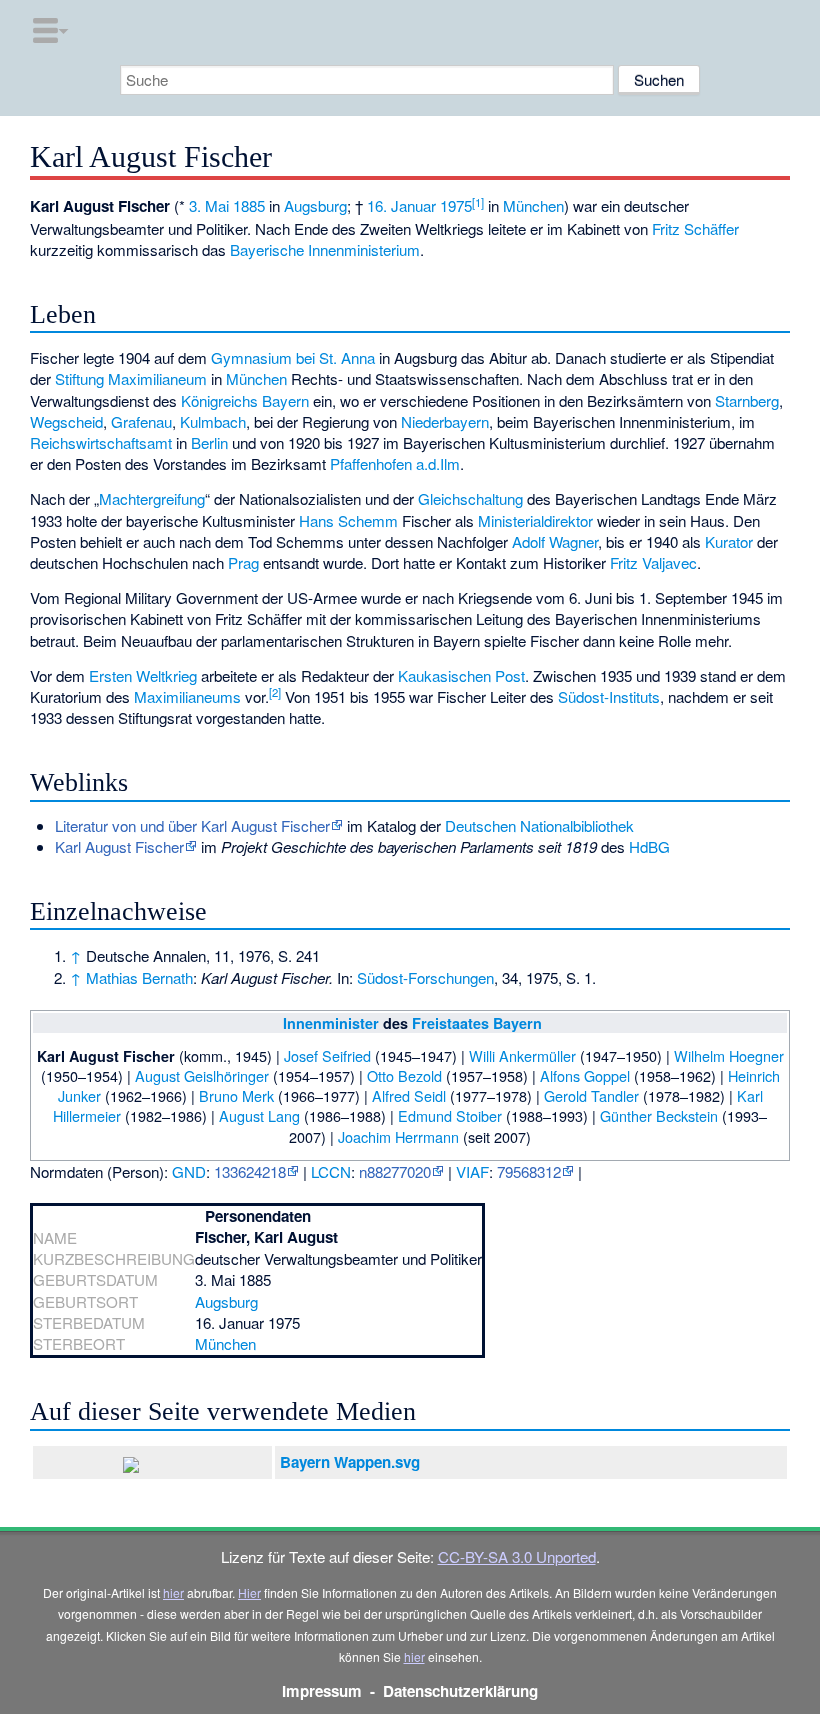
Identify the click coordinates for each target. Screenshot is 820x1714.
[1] (478, 202)
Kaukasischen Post (461, 675)
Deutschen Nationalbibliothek (539, 825)
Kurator (729, 541)
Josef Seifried (327, 1055)
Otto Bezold (404, 1075)
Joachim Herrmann (398, 1136)
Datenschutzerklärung (460, 1691)
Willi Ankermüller (522, 1055)
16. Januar (401, 205)
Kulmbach (213, 421)
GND (189, 1171)
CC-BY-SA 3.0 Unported (517, 1556)
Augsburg (315, 205)
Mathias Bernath (139, 977)
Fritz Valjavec (653, 562)
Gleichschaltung (470, 498)
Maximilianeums (187, 696)
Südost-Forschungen (425, 977)
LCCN (331, 1171)
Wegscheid (66, 421)
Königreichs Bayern (245, 400)
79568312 (529, 1171)
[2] (275, 692)
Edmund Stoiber (450, 1115)
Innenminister (331, 1023)
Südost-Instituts (609, 696)
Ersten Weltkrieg (143, 675)
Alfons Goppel (585, 1075)
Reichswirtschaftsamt (101, 442)
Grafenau (141, 421)
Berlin (209, 442)
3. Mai (209, 205)
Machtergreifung (152, 498)
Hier (249, 1592)
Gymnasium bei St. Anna (293, 357)
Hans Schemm (348, 520)
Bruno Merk (236, 1095)
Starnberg (747, 400)
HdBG (649, 846)
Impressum (322, 1691)
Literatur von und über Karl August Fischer (192, 825)
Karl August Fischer (119, 846)
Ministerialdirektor (535, 520)
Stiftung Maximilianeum (131, 378)
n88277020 (395, 1171)
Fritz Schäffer (695, 228)
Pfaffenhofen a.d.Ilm (395, 463)
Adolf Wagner (555, 541)
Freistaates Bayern (477, 1023)
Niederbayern (445, 421)
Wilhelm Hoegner (729, 1055)
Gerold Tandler (591, 1095)
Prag (243, 562)
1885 (249, 205)
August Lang (259, 1115)
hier (173, 1592)
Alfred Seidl (409, 1095)
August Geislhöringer (202, 1075)
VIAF (472, 1171)
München (533, 205)
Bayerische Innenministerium (325, 249)
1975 (456, 205)
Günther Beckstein (659, 1115)
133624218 (250, 1171)
